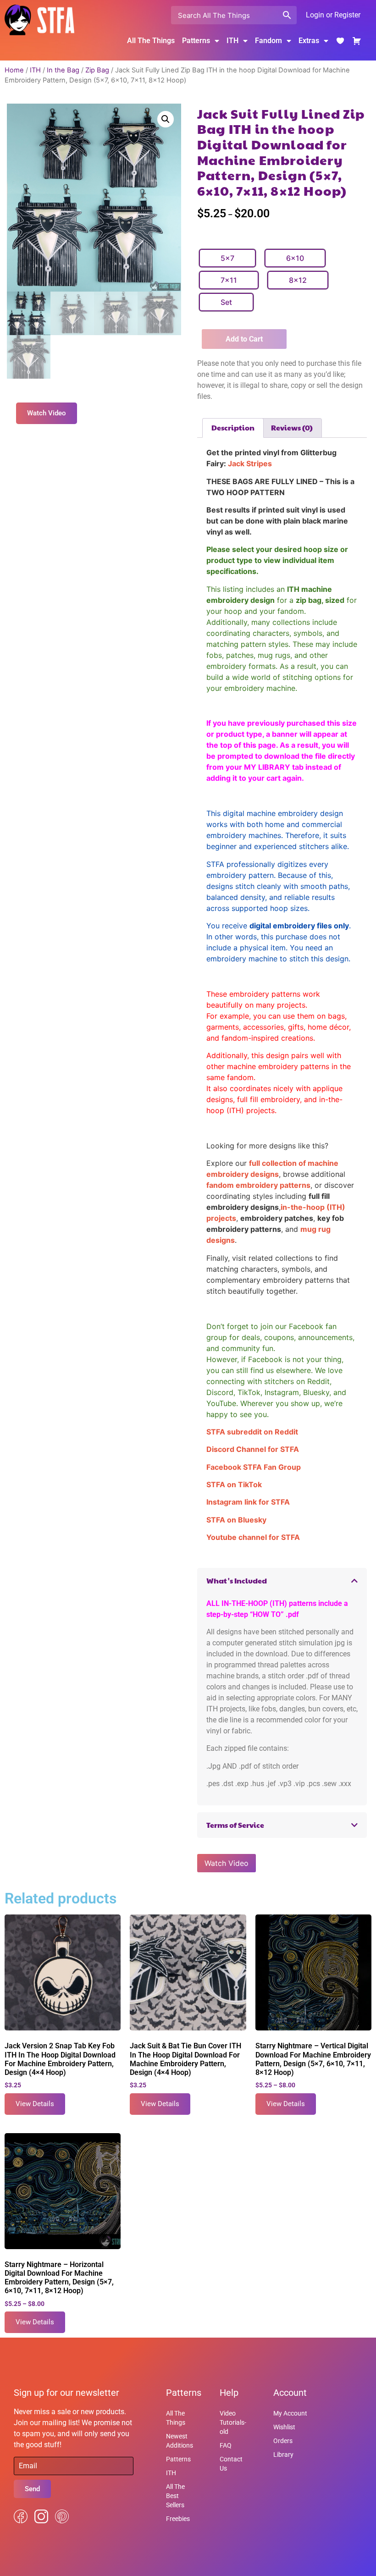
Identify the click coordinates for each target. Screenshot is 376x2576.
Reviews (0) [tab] (292, 427)
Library (283, 2455)
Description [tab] (233, 427)
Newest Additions (180, 2441)
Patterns (178, 2459)
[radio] (227, 258)
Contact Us (231, 2464)
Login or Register (333, 15)
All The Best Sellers (175, 2496)
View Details (35, 2104)
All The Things (151, 41)
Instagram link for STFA (248, 1502)
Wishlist (284, 2427)
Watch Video (227, 1863)
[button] (166, 119)
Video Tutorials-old (233, 2422)
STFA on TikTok (234, 1484)
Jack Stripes (250, 463)
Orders (283, 2441)
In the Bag (63, 70)
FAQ (226, 2445)
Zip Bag (97, 70)
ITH (232, 41)
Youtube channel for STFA (253, 1537)
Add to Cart (244, 339)
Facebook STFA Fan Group (254, 1467)
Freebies (178, 2519)
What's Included (237, 1580)
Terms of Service (235, 1825)
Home (14, 70)
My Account (290, 2413)
